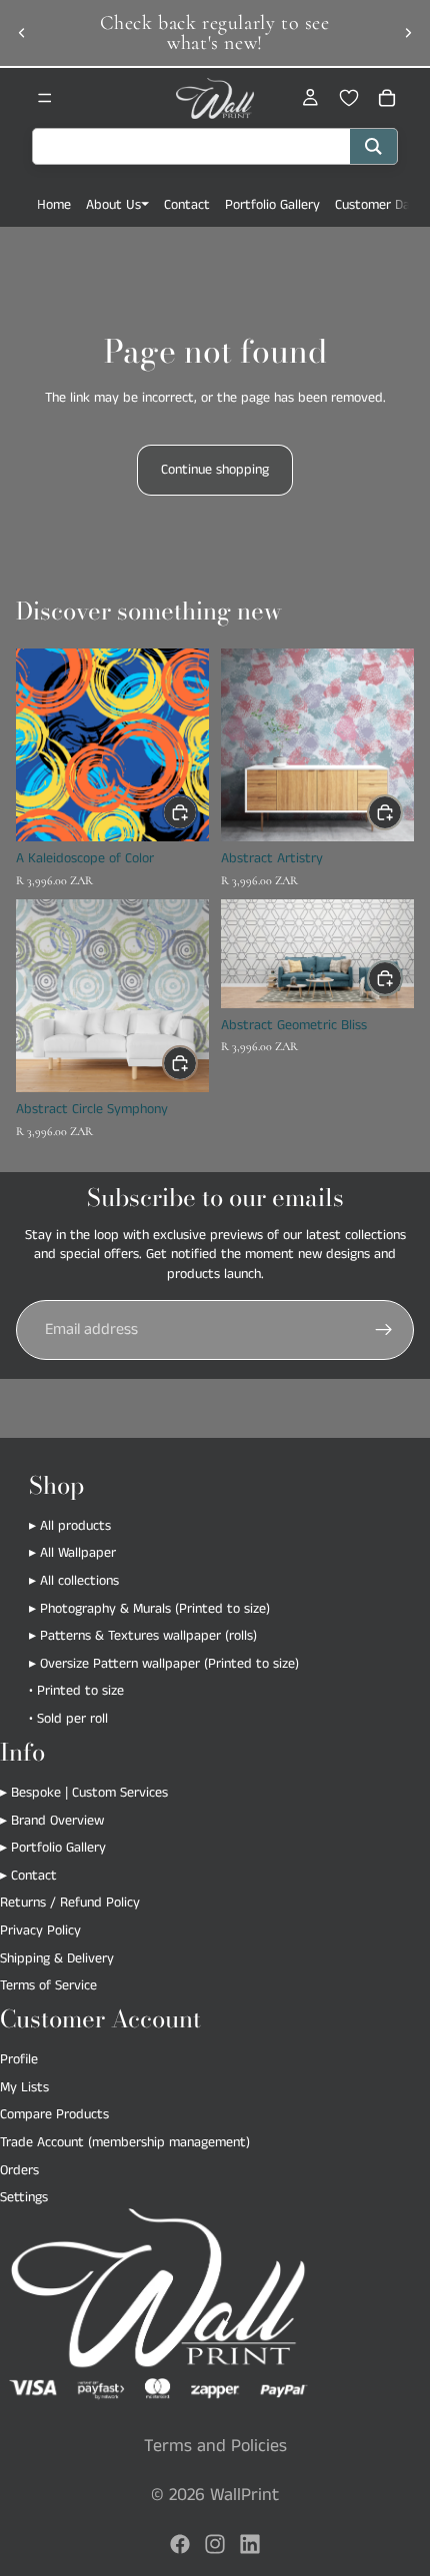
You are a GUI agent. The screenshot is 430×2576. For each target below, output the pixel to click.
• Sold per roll (68, 1719)
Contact (187, 205)
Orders (19, 2170)
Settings (24, 2197)
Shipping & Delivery (57, 1958)
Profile (19, 2059)
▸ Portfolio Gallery (53, 1848)
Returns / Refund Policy (70, 1904)
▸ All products (70, 1526)
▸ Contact (28, 1876)
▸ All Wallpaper (72, 1554)
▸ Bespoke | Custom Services (84, 1793)
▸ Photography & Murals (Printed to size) (149, 1609)
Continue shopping (215, 470)
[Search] (373, 146)
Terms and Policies (215, 2446)
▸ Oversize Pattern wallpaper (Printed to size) (164, 1664)
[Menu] (45, 98)
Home (54, 205)
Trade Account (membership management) (125, 2142)
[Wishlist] (349, 98)
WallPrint (244, 2495)
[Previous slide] (22, 33)
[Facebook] (180, 2544)
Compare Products (54, 2115)
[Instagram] (215, 2544)
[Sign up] (384, 1330)
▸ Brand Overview (52, 1821)
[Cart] (387, 98)
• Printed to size (76, 1692)
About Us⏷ (117, 205)
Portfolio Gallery (272, 205)
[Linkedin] (250, 2544)
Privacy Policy (40, 1931)
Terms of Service (48, 1985)
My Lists (24, 2087)
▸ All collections (74, 1581)
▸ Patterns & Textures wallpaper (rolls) (143, 1637)
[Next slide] (408, 33)
